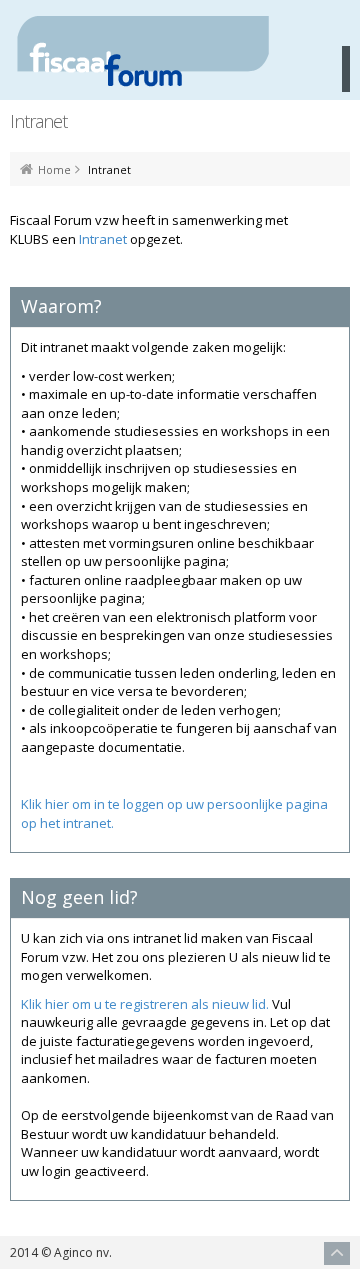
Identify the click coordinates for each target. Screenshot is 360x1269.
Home (54, 170)
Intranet (103, 239)
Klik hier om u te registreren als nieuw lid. (145, 1004)
